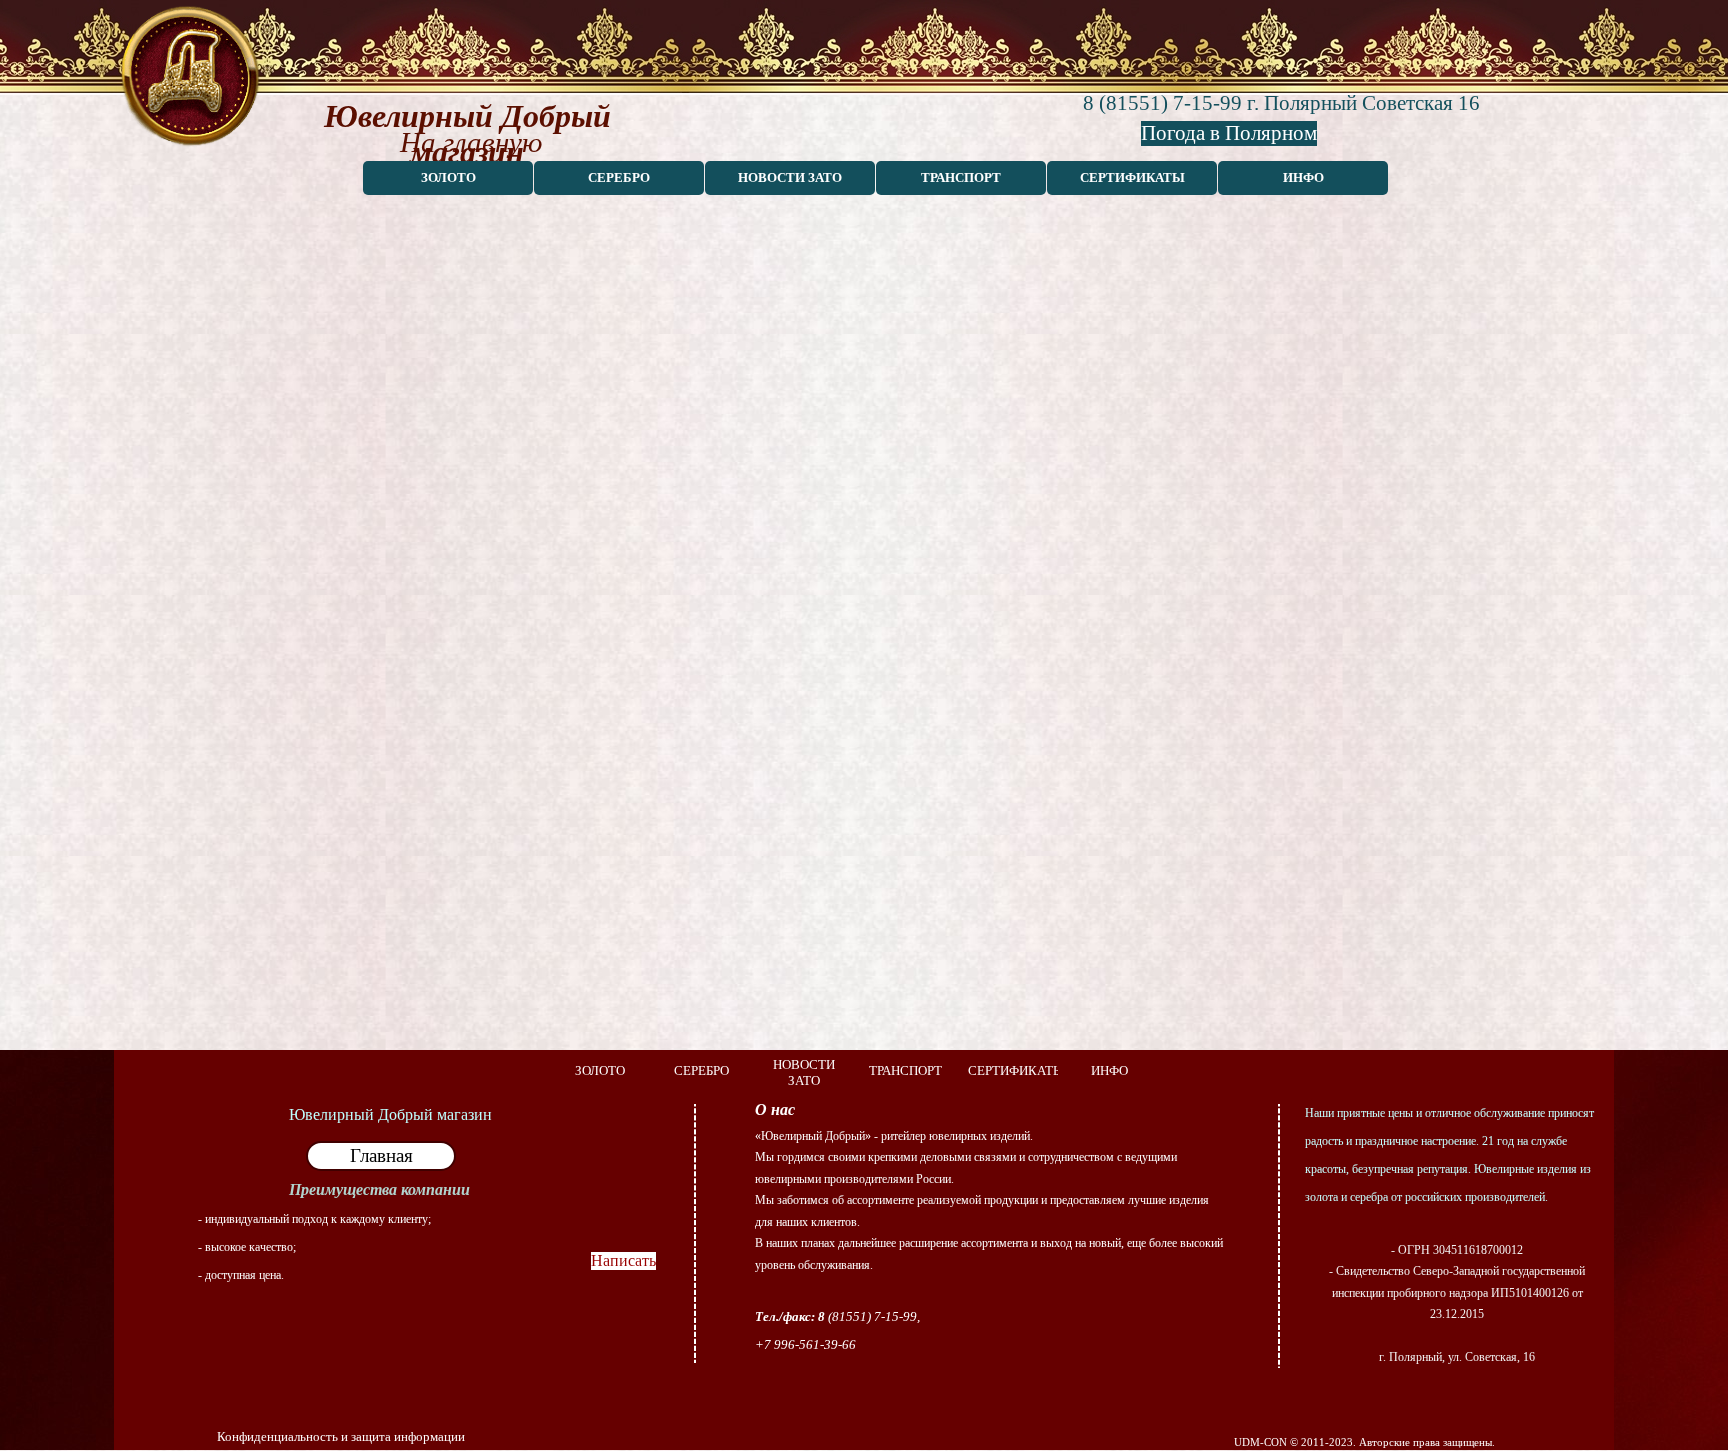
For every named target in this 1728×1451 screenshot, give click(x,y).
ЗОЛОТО (448, 177)
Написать (623, 1260)
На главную (471, 142)
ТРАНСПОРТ (961, 177)
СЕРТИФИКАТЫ (1132, 177)
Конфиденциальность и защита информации (341, 1436)
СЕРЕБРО (619, 177)
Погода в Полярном (1229, 133)
